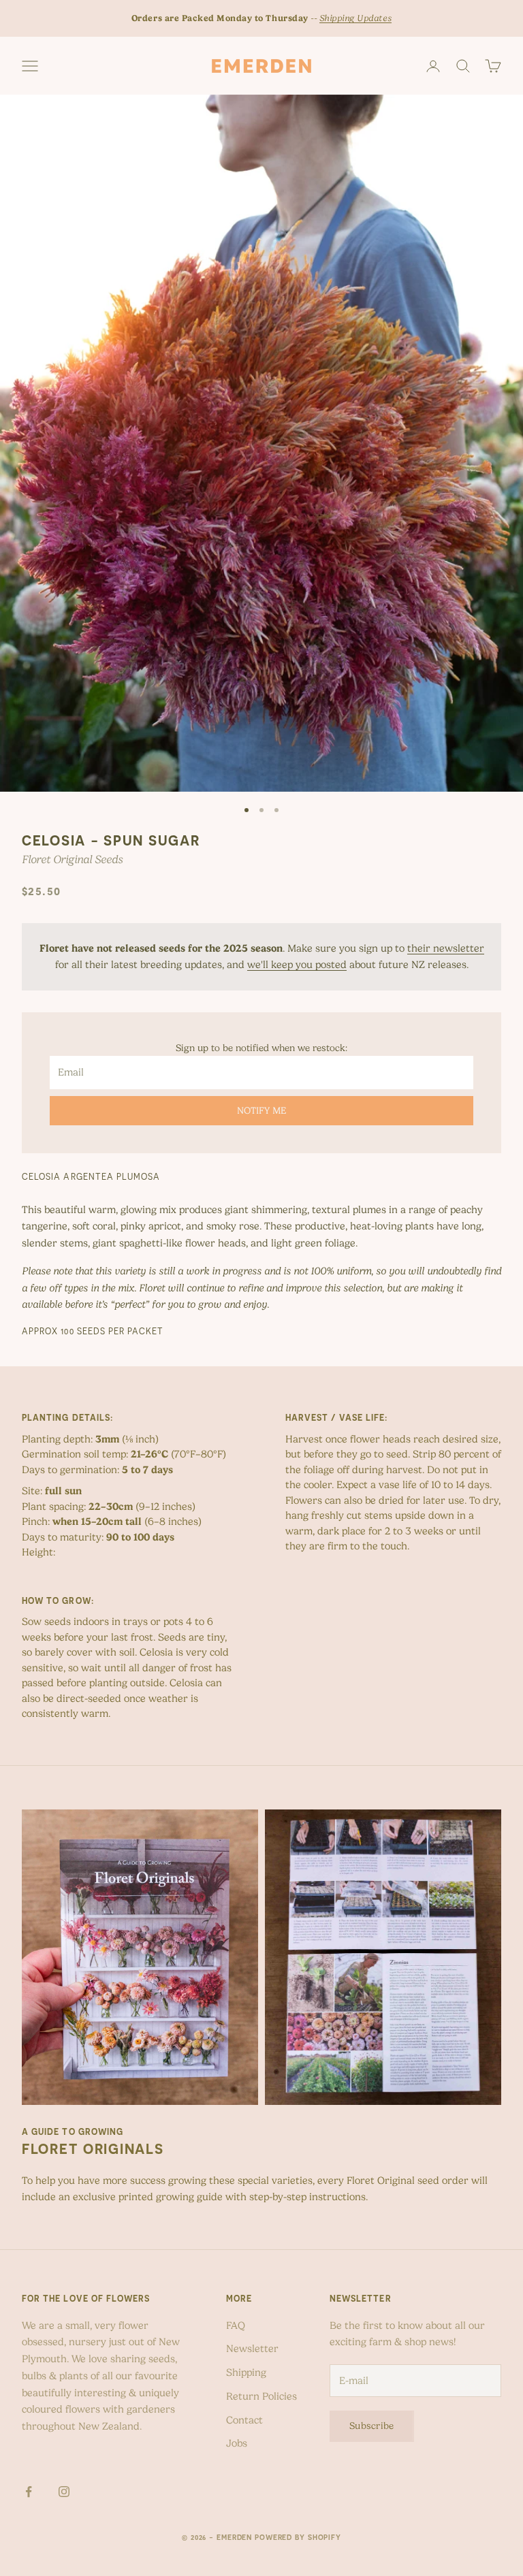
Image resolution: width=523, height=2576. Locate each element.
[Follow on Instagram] (64, 2492)
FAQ (236, 2325)
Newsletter (252, 2349)
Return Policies (261, 2396)
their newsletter (446, 948)
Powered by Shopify (298, 2537)
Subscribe (372, 2426)
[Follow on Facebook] (29, 2492)
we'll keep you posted (297, 965)
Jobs (237, 2443)
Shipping (246, 2372)
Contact (244, 2420)
